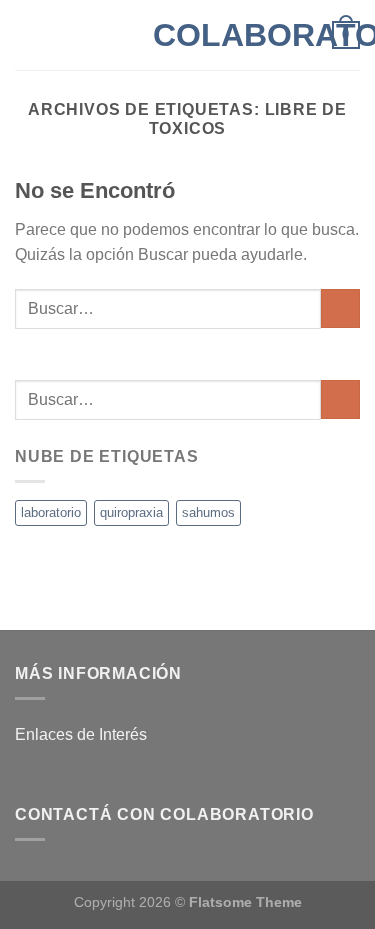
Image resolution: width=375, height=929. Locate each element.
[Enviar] (340, 308)
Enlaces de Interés (81, 734)
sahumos (208, 512)
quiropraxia (131, 512)
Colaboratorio (188, 35)
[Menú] (27, 34)
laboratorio (51, 512)
